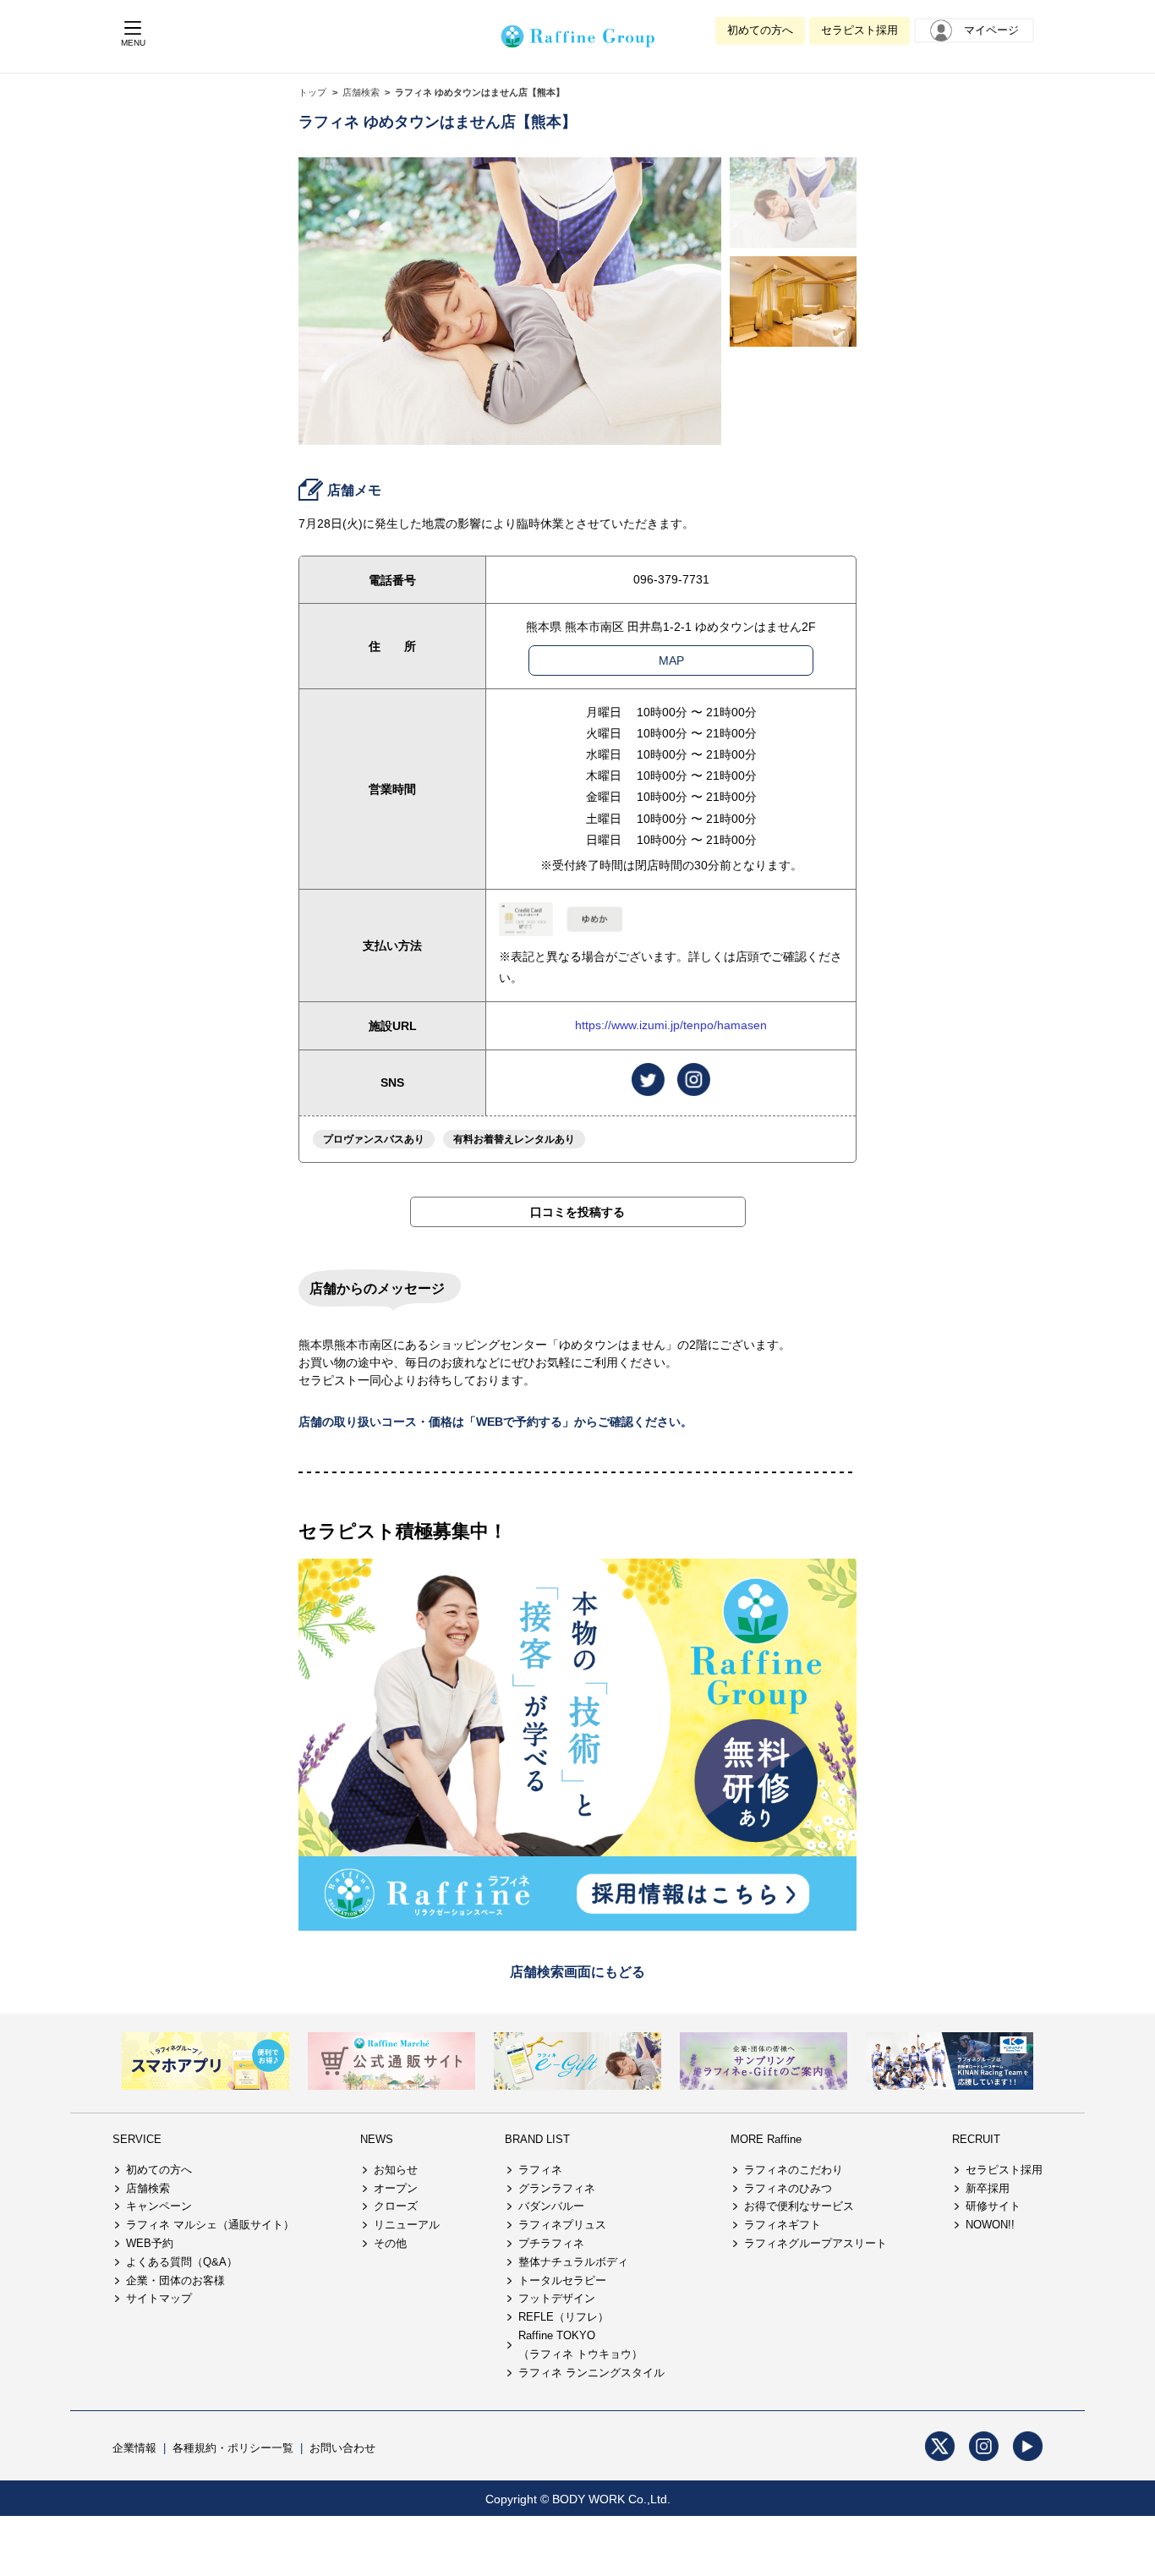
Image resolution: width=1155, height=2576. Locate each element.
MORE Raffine (766, 2139)
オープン (396, 2188)
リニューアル (407, 2225)
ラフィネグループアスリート (816, 2243)
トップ (312, 92)
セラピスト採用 (859, 30)
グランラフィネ (557, 2188)
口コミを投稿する (577, 1212)
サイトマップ (159, 2298)
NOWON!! (990, 2225)
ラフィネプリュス (562, 2225)
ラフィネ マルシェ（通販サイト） (210, 2225)
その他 (390, 2243)
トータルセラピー (562, 2280)
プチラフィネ (551, 2243)
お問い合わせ (342, 2448)
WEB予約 (150, 2243)
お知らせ (396, 2170)
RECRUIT (976, 2139)
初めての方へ (760, 30)
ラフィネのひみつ (788, 2188)
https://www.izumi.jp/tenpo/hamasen (671, 1025)
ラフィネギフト (783, 2225)
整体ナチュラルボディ (573, 2262)
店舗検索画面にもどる (577, 1972)
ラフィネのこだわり (794, 2170)
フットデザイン (557, 2298)
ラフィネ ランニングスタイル (591, 2373)
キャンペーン (159, 2206)
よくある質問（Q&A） (182, 2262)
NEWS (377, 2139)
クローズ (396, 2206)
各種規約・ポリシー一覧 (233, 2448)
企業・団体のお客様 (175, 2280)
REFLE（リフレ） (564, 2317)
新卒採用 (988, 2188)
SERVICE (137, 2139)
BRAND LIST (537, 2139)
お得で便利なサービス (799, 2206)
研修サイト (993, 2206)
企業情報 (134, 2448)
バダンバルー (551, 2206)
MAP (671, 660)
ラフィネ (540, 2170)
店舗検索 (361, 92)
